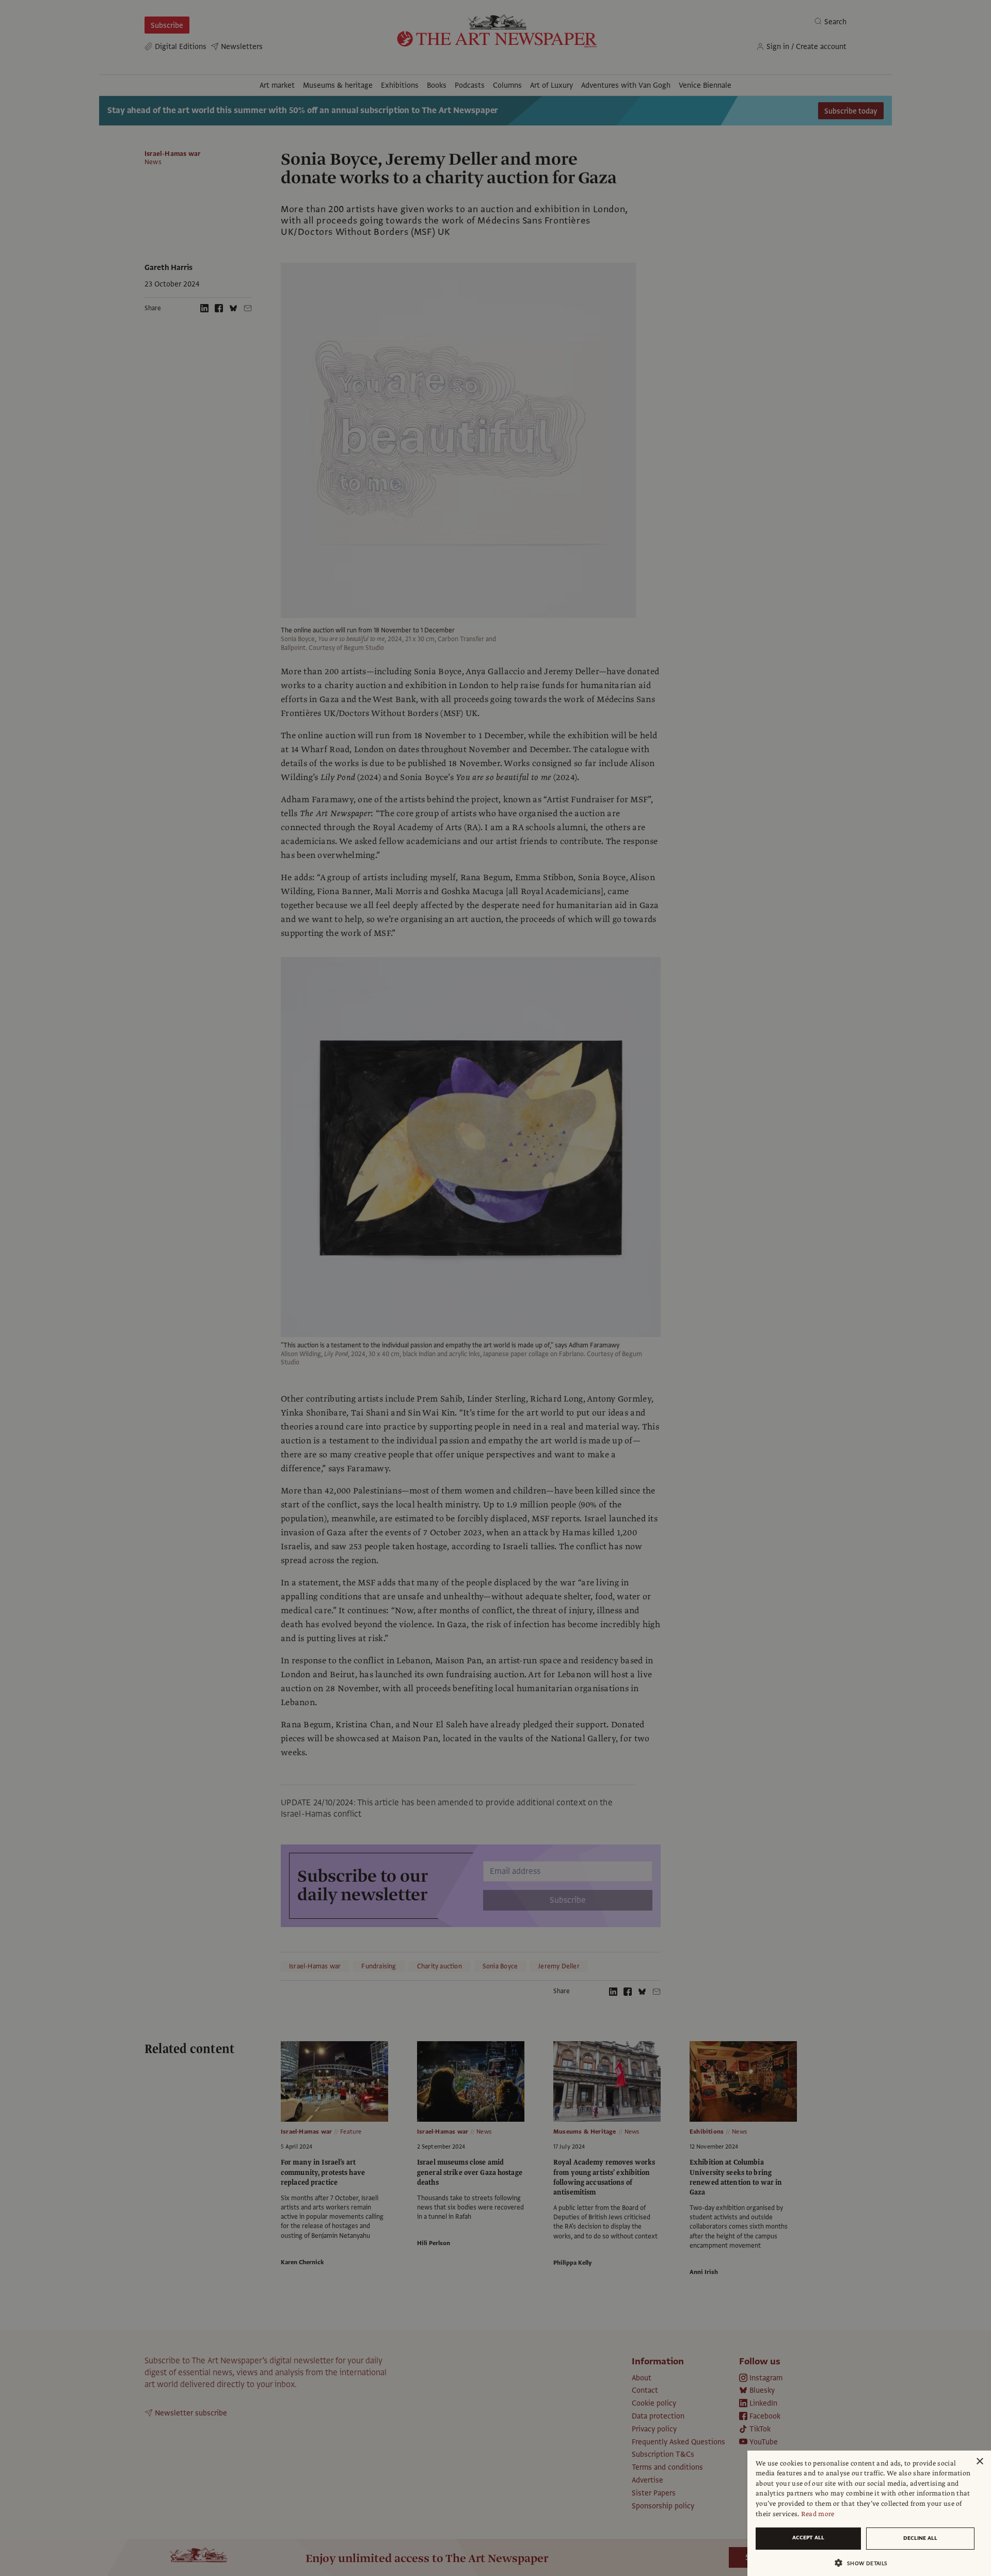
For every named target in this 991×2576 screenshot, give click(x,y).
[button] (865, 2563)
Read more (818, 2514)
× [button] (979, 2462)
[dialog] (869, 2513)
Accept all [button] (808, 2538)
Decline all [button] (920, 2538)
